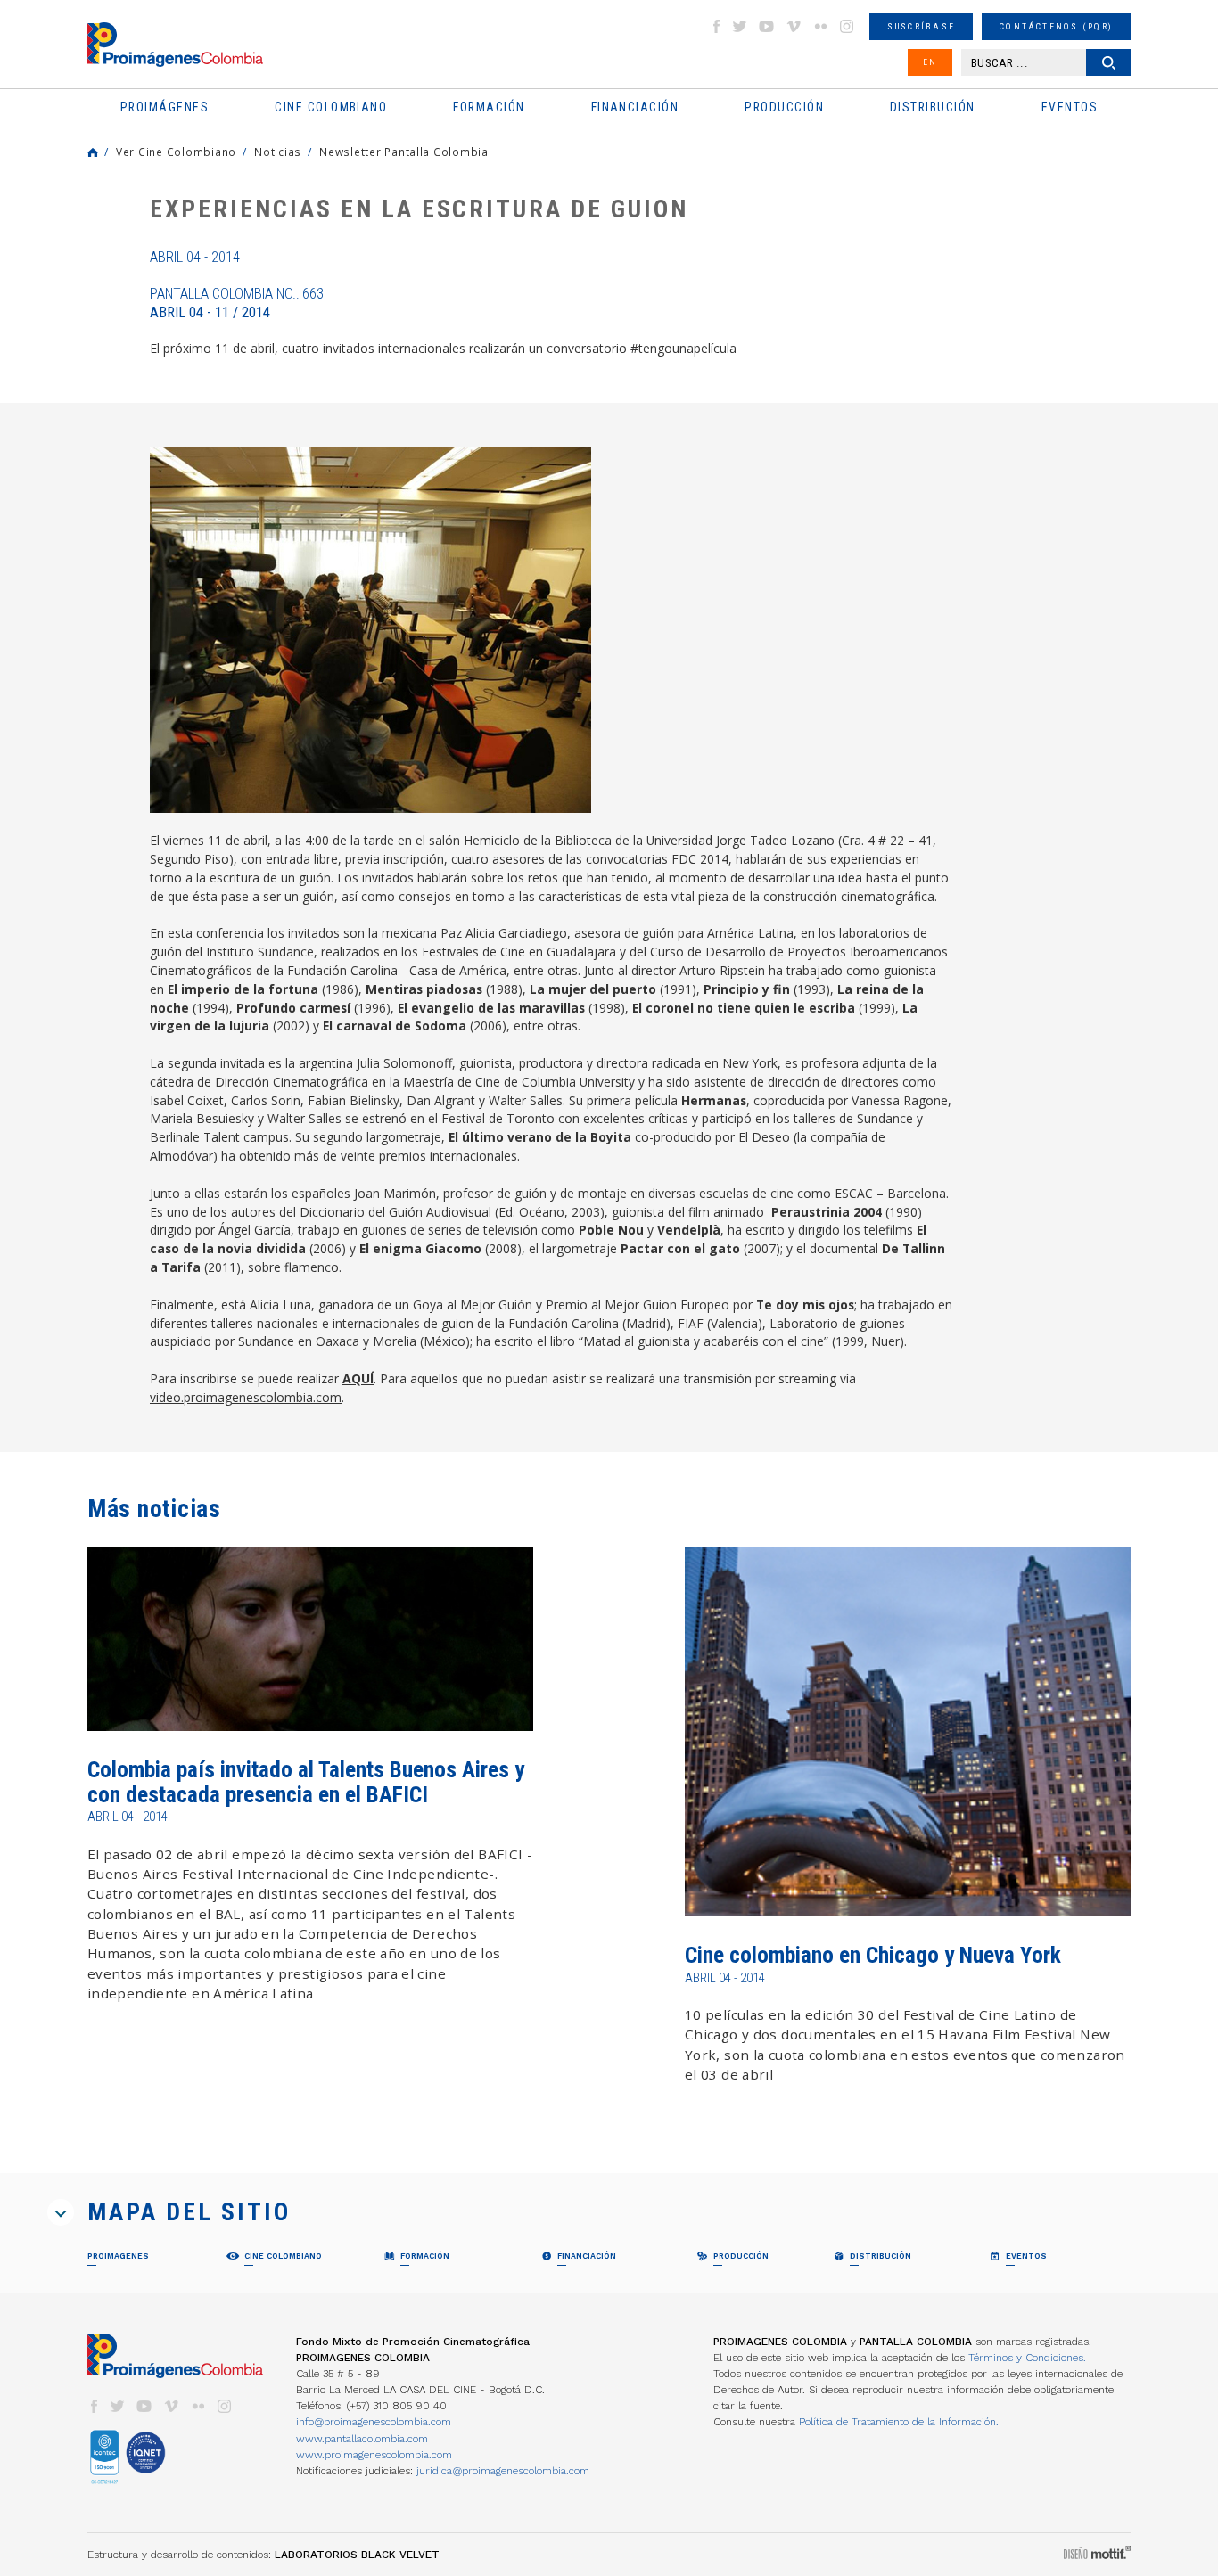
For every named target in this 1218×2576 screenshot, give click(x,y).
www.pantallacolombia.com (362, 2439)
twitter (740, 26)
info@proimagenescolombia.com (374, 2422)
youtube (767, 26)
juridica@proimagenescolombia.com (503, 2471)
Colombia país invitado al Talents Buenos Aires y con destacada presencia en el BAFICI (306, 1782)
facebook (716, 26)
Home (93, 152)
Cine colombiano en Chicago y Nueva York (873, 1955)
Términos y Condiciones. (1027, 2358)
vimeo (794, 26)
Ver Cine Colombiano (176, 152)
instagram (847, 26)
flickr (820, 26)
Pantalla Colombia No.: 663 (237, 303)
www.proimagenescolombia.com (374, 2455)
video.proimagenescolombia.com (246, 1397)
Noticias (278, 152)
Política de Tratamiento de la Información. (899, 2422)
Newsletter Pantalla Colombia (404, 152)
